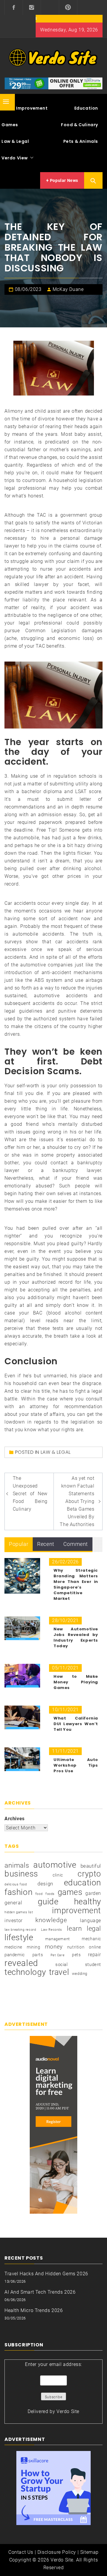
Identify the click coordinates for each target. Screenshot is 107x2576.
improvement (77, 1911)
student (93, 1965)
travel (59, 1972)
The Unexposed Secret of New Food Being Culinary (30, 1494)
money (54, 1947)
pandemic (15, 1955)
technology (25, 1972)
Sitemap (89, 2552)
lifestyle (19, 1938)
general (13, 1903)
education (82, 1883)
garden (93, 1893)
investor (14, 1921)
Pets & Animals (81, 141)
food (39, 1894)
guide (48, 1902)
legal (94, 1929)
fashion (18, 1892)
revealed (21, 1963)
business (21, 1874)
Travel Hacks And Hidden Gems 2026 (46, 2274)
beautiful (91, 1866)
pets (76, 1955)
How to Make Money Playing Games (76, 1682)
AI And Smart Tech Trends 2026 (40, 2292)
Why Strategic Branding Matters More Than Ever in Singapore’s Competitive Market (76, 1584)
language (91, 1921)
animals (17, 1866)
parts (38, 1955)
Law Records (52, 1930)
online (95, 1947)
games (70, 1892)
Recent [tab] (46, 1544)
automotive (55, 1865)
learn (74, 1928)
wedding (80, 1974)
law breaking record (20, 1930)
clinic (58, 1875)
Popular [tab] (19, 1544)
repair (95, 1955)
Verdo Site (68, 2411)
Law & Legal (56, 1452)
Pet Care (58, 1955)
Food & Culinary (80, 125)
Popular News (63, 180)
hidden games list (19, 1912)
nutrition (76, 1947)
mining (34, 1947)
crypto (89, 1874)
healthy (88, 1902)
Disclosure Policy (57, 2552)
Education (86, 108)
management (58, 1939)
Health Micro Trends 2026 (34, 2310)
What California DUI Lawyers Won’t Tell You (76, 1724)
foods (50, 1894)
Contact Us (21, 2552)
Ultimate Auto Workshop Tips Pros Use (76, 1765)
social (62, 1965)
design (45, 1884)
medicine (13, 1947)
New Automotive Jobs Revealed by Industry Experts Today (76, 1637)
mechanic (91, 1939)
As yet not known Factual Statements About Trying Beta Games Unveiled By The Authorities (77, 1501)
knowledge (51, 1920)
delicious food (16, 1884)
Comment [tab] (76, 1544)
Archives (15, 1819)
